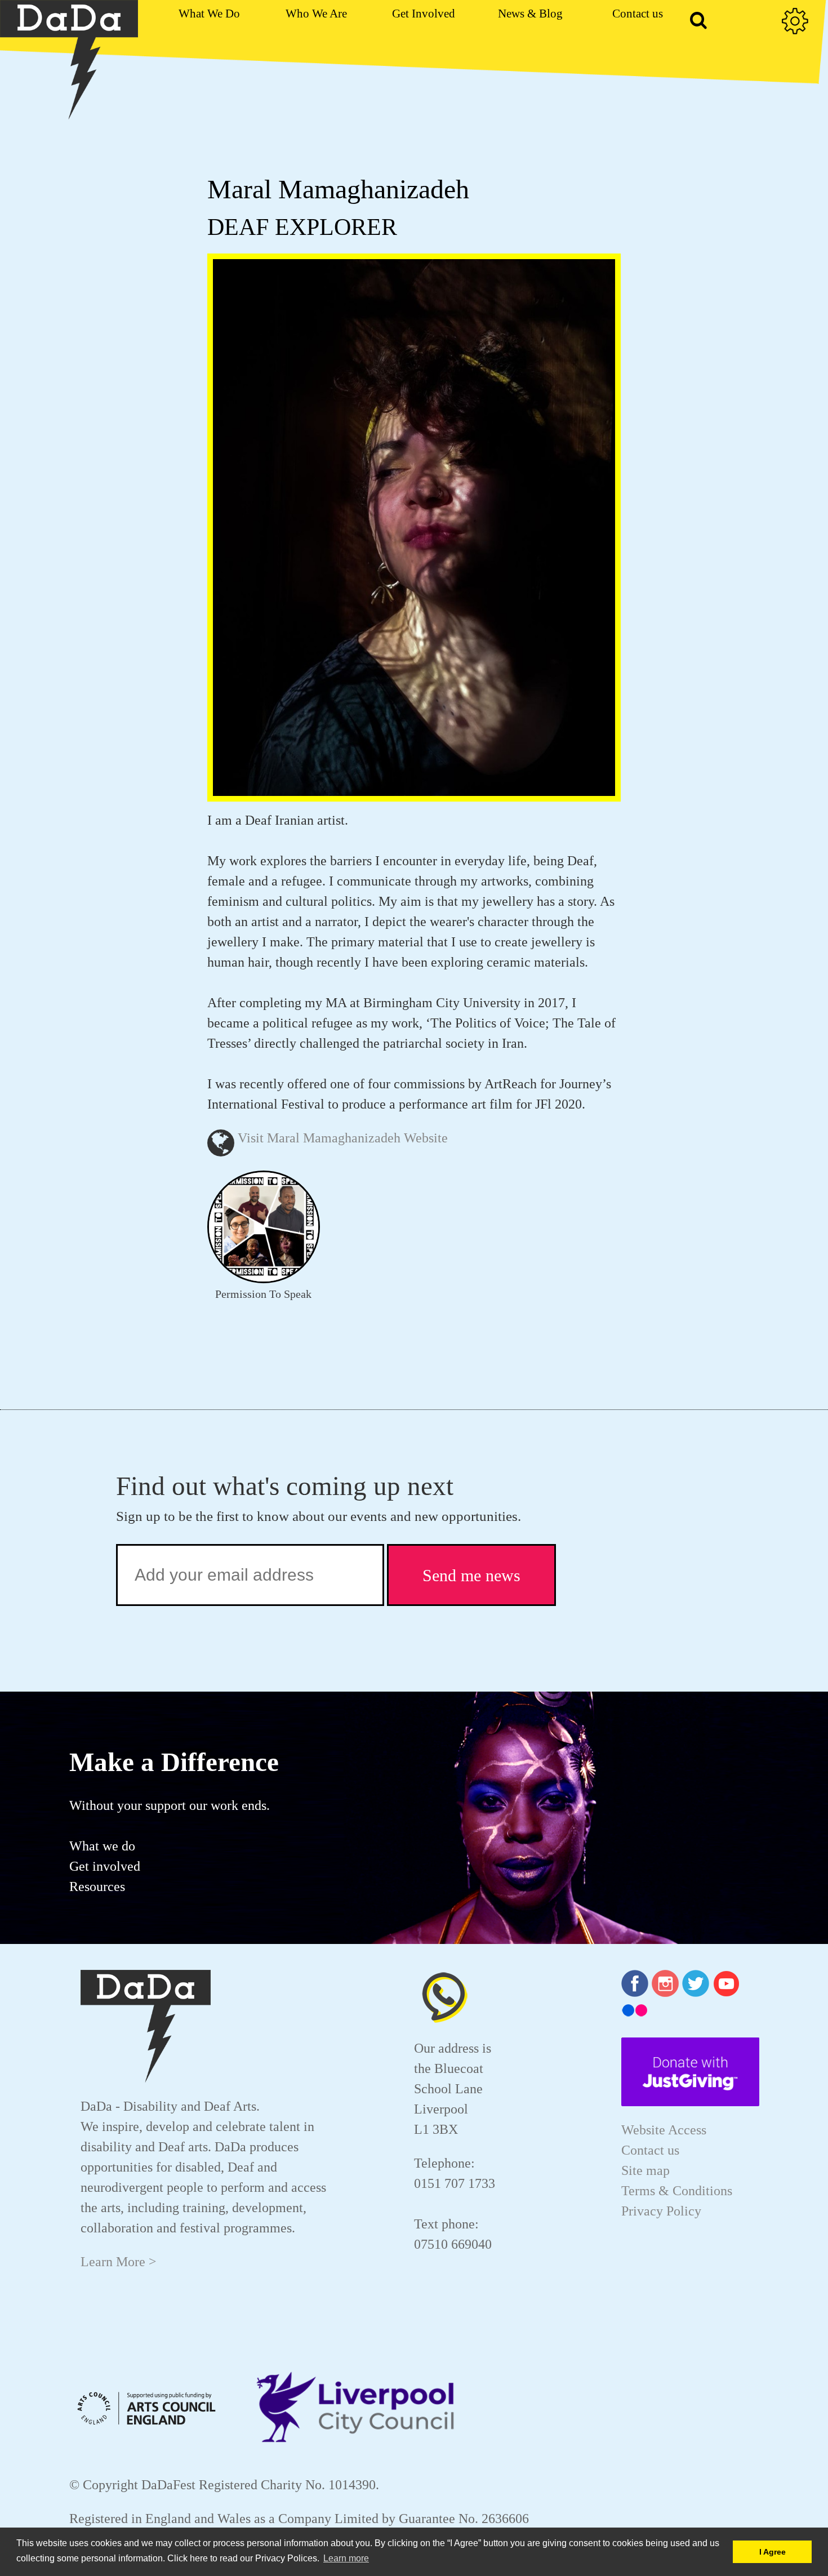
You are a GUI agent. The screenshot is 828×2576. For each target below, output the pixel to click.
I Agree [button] (773, 2552)
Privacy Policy (661, 2211)
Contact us (650, 2150)
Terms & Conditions (677, 2191)
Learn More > (119, 2262)
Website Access (664, 2130)
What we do (102, 1846)
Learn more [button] (346, 2558)
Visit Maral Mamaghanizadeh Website (343, 1138)
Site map (646, 2170)
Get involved (105, 1866)
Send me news (471, 1575)
